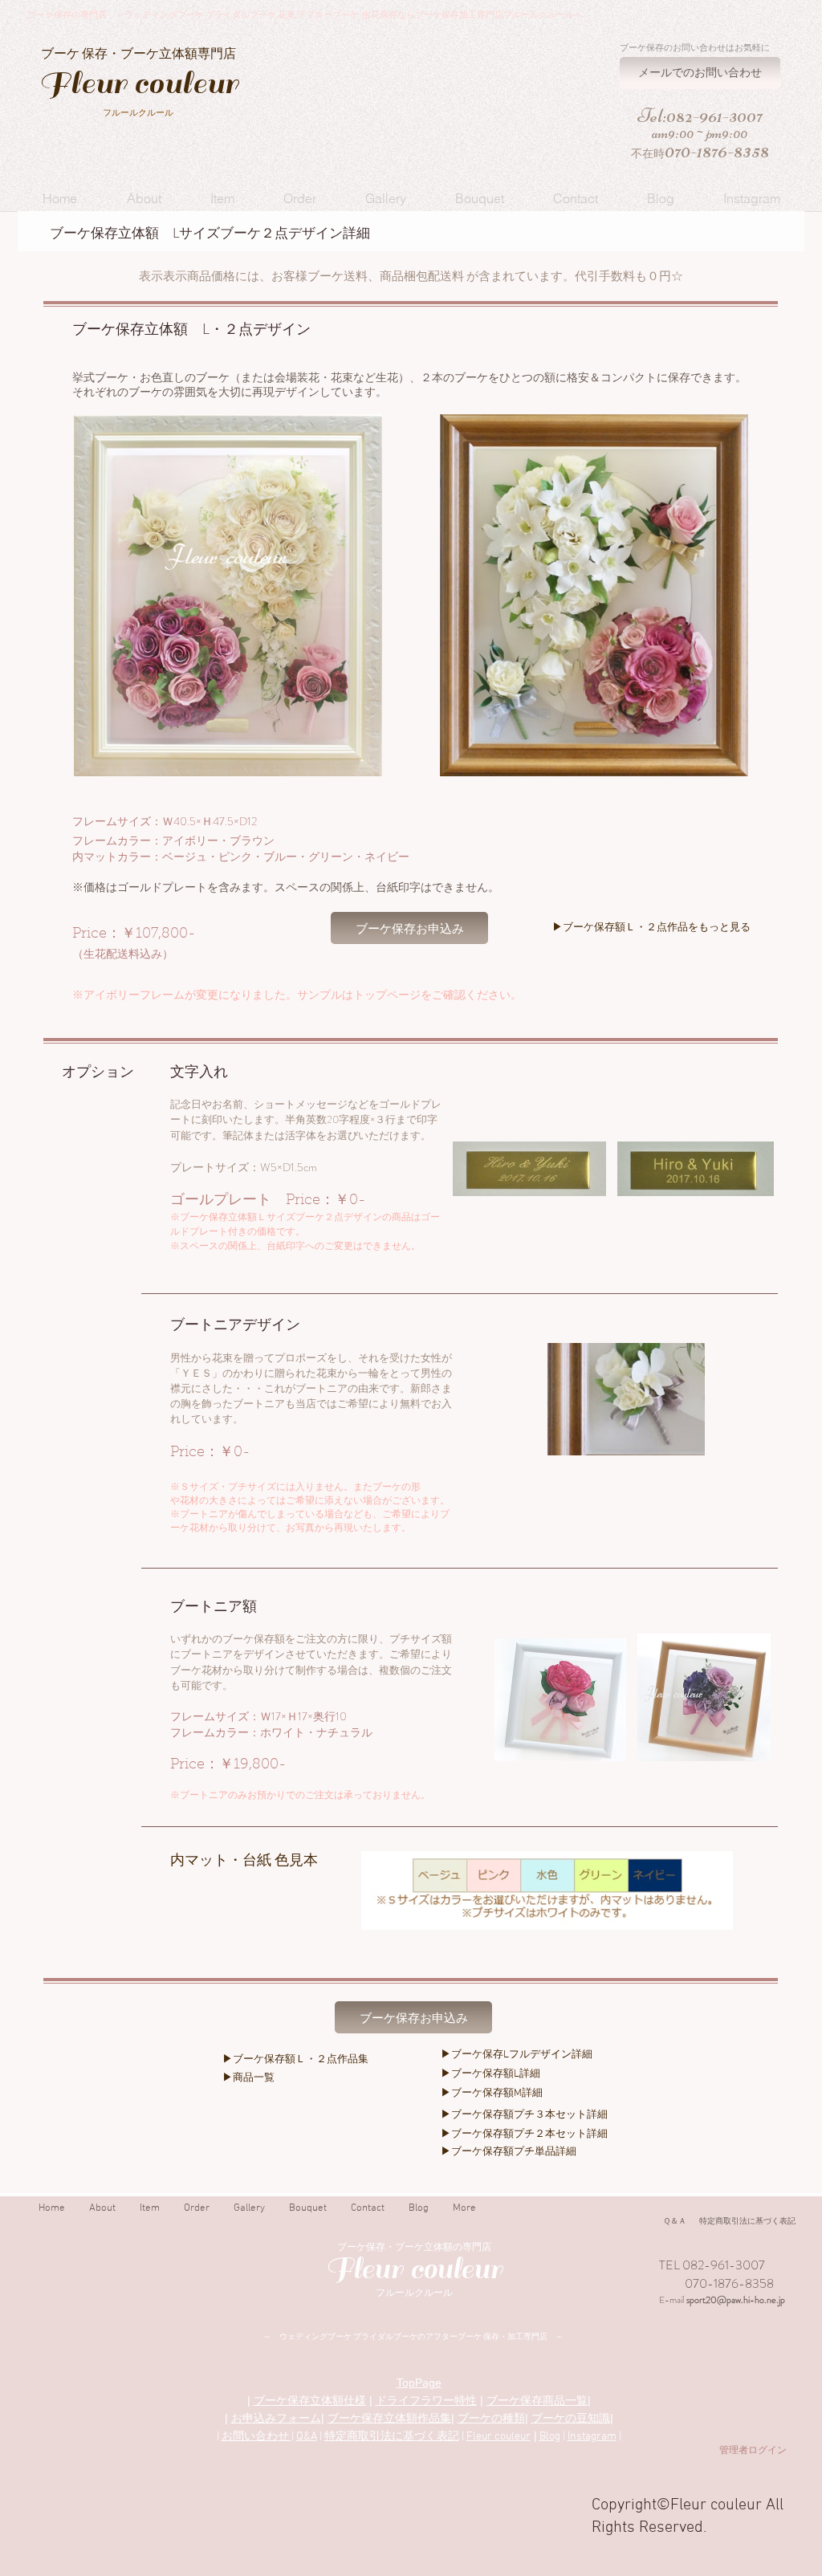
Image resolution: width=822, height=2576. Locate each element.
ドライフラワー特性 (426, 2400)
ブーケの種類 (491, 2418)
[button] (144, 198)
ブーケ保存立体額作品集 (389, 2418)
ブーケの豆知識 (571, 2418)
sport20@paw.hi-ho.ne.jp (736, 2300)
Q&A (307, 2437)
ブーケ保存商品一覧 (537, 2400)
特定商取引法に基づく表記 (392, 2437)
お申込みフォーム (276, 2418)
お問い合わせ (256, 2437)
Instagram (592, 2437)
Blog (550, 2437)
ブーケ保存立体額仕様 (310, 2400)
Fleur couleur (498, 2437)
